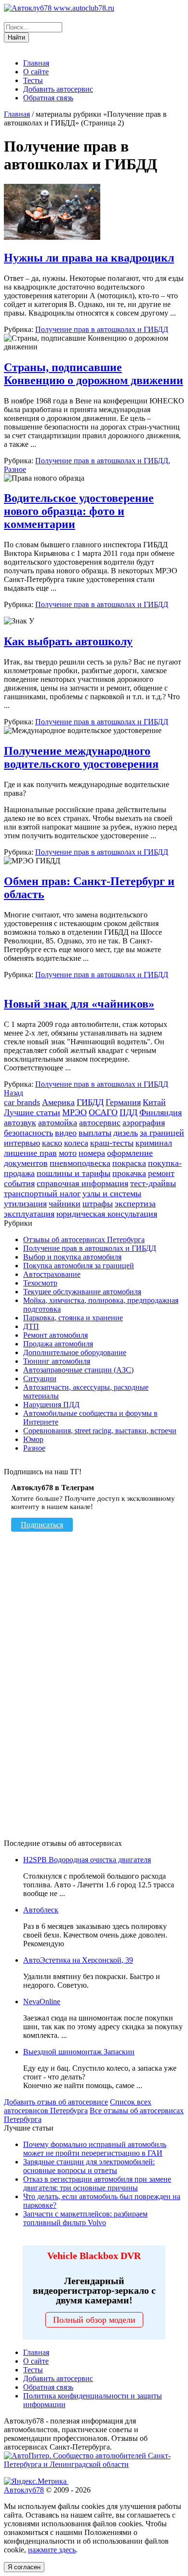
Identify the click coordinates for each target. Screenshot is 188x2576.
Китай (154, 1102)
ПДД (128, 1112)
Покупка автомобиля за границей (79, 1266)
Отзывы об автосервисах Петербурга (84, 1240)
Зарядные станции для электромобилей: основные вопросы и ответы (89, 2166)
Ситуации (40, 1378)
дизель (126, 1133)
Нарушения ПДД (51, 1405)
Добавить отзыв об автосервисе (56, 2102)
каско (52, 1143)
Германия (123, 1102)
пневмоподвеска (80, 1163)
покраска (129, 1163)
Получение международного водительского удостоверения (81, 757)
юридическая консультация (107, 1214)
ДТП (31, 1326)
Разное (15, 469)
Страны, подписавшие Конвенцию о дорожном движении (94, 374)
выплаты (95, 1133)
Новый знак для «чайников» (79, 1004)
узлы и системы (112, 1193)
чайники (65, 1204)
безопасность (28, 1133)
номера (92, 1153)
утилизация (25, 1204)
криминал (154, 1143)
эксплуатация (29, 1214)
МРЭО (74, 1112)
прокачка (129, 1173)
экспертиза (135, 1204)
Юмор (33, 1439)
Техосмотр (40, 1283)
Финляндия (161, 1112)
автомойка (58, 1122)
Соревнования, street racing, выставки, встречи (100, 1431)
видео (66, 1133)
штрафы (98, 1204)
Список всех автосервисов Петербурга (78, 2106)
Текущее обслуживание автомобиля (82, 1292)
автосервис (100, 1122)
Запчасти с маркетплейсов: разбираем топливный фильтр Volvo (85, 2218)
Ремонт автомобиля (55, 1335)
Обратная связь (48, 98)
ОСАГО (103, 1112)
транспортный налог (42, 1193)
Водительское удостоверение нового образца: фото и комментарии (79, 511)
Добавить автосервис (58, 89)
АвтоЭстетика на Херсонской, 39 (78, 1960)
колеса (76, 1143)
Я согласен (24, 2567)
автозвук (20, 1122)
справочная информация (82, 1183)
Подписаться (42, 1525)
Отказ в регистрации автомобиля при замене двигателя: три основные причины (97, 2183)
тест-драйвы (153, 1183)
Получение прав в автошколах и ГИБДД (102, 329)
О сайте (36, 72)
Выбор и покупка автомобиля (72, 1257)
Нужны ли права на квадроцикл (89, 258)
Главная (36, 63)
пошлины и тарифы (74, 1173)
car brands (22, 1102)
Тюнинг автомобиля (57, 1361)
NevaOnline (42, 2001)
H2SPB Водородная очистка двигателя (87, 1860)
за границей (162, 1133)
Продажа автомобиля (58, 1344)
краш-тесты (112, 1143)
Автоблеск (41, 1910)
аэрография (144, 1122)
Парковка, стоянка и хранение (73, 1318)
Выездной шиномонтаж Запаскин (79, 2052)
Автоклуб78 (24, 2490)
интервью (22, 1143)
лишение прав (30, 1153)
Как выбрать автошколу (68, 641)
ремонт (161, 1173)
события (19, 1183)
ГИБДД (90, 1102)
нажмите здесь (52, 2550)
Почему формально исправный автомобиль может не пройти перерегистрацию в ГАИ (95, 2149)
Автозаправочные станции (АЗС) (78, 1370)
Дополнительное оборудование (75, 1352)
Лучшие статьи (32, 1112)
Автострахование (52, 1274)
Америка (58, 1102)
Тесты (33, 80)
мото (68, 1153)
